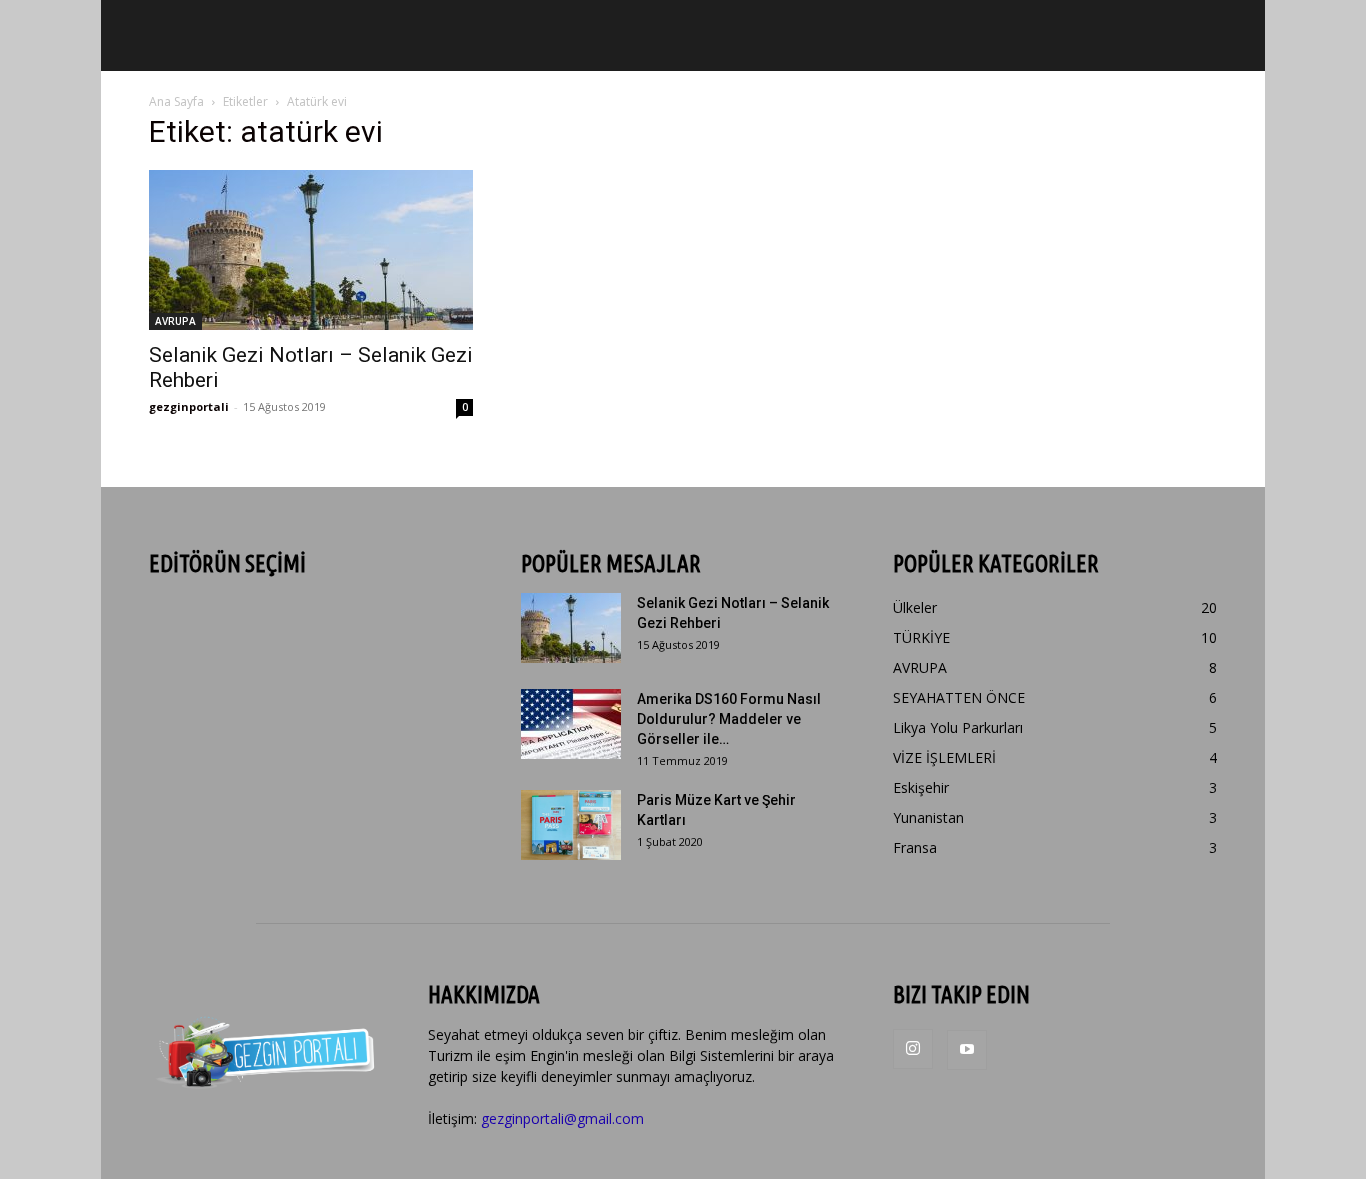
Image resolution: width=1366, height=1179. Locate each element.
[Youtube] (967, 1050)
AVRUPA (175, 321)
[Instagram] (913, 1049)
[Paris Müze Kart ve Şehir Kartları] (571, 825)
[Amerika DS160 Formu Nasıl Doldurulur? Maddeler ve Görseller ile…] (571, 724)
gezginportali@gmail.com (562, 1118)
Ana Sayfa (176, 101)
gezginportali (189, 406)
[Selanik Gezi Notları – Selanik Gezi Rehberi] (311, 250)
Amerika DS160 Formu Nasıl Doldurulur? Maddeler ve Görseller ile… (729, 719)
